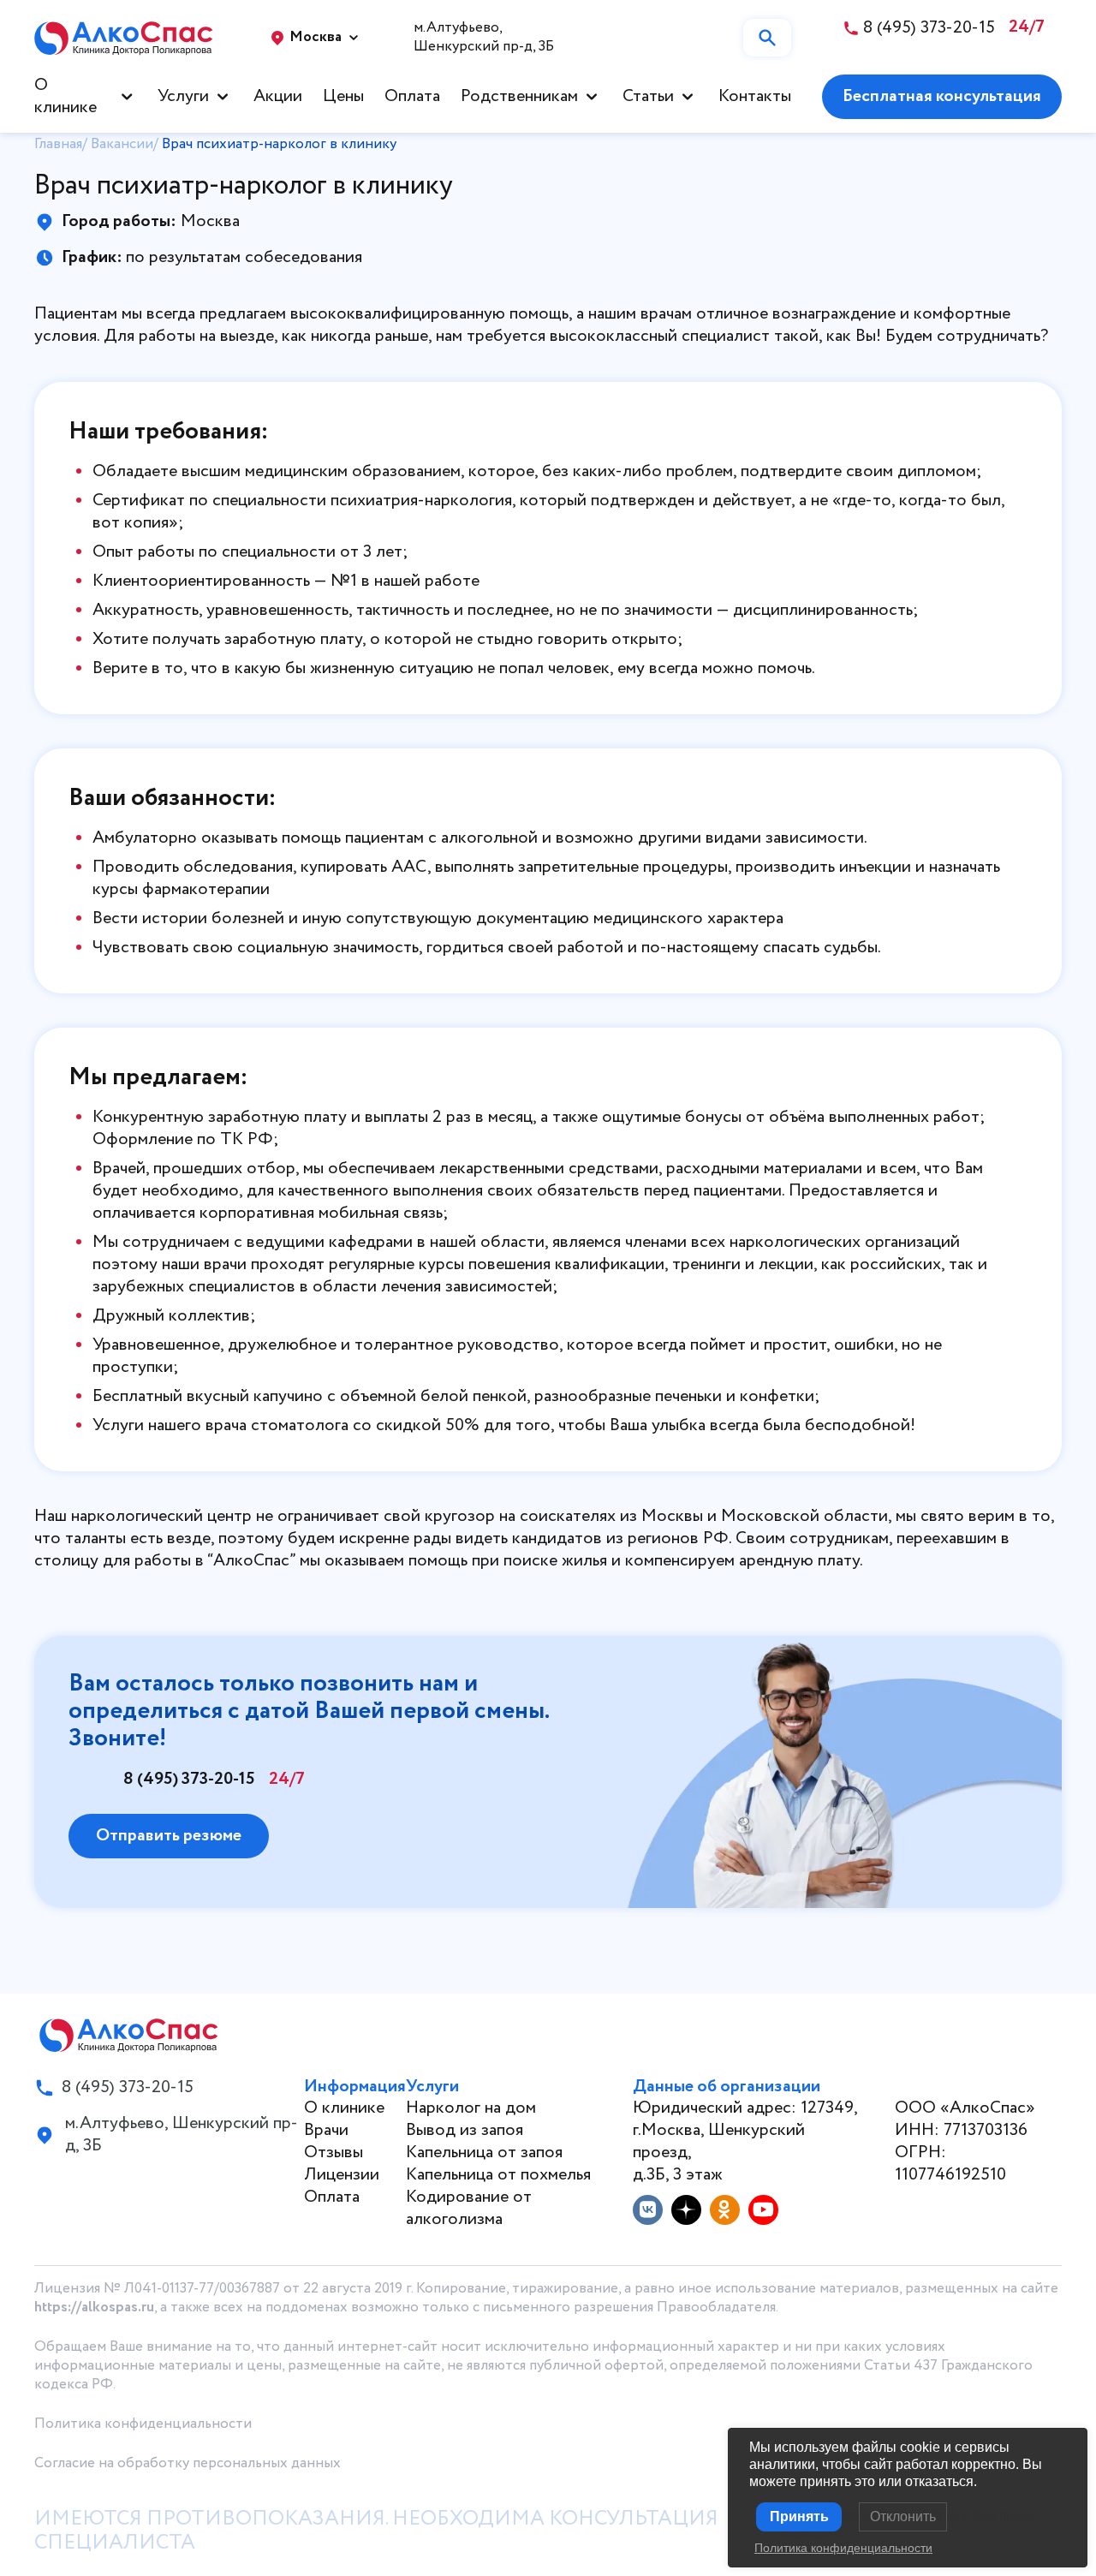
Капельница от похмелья (498, 2175)
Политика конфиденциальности (143, 2424)
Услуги (183, 97)
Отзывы (334, 2153)
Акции (278, 97)
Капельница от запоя (484, 2153)
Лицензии (342, 2175)
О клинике (66, 97)
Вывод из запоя (465, 2130)
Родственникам (519, 97)
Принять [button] (799, 2516)
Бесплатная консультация (942, 96)
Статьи (648, 97)
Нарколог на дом (471, 2108)
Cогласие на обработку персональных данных (188, 2463)
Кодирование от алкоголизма (469, 2208)
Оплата (412, 97)
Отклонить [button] (903, 2516)
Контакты (755, 97)
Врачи (326, 2130)
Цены (343, 97)
